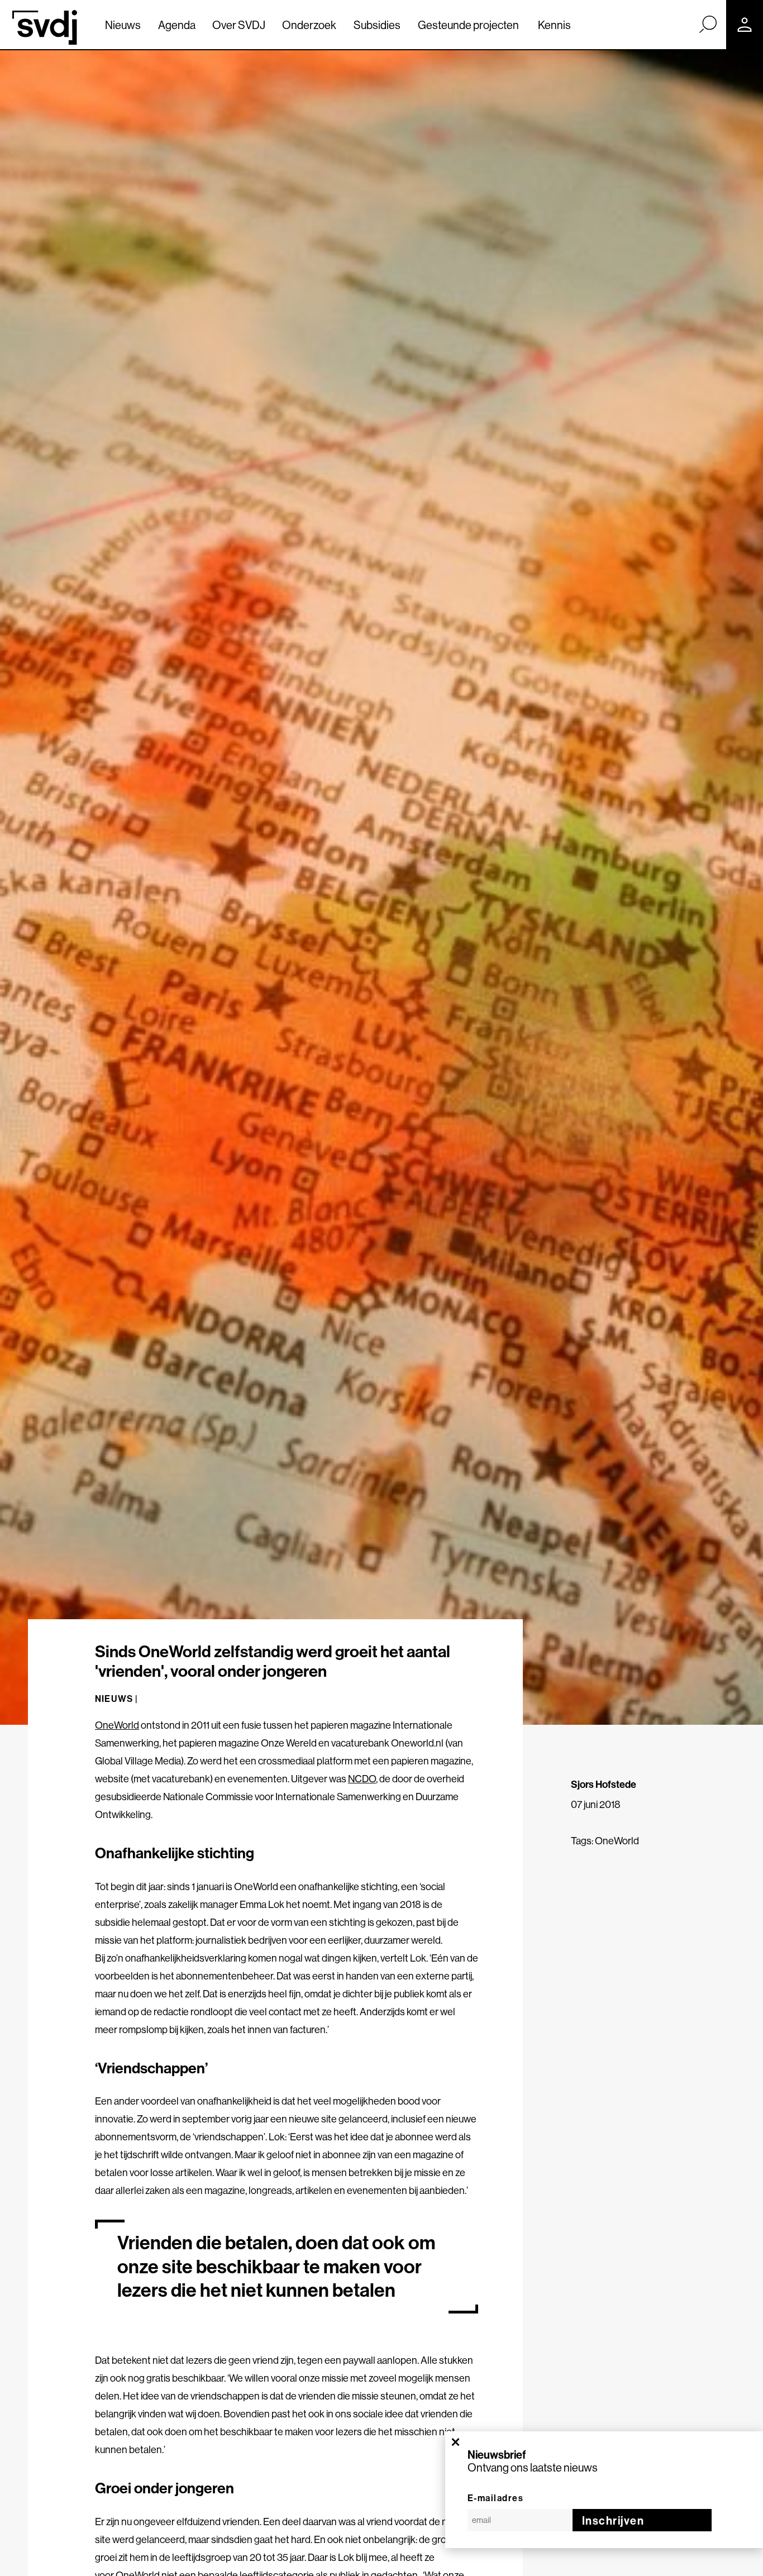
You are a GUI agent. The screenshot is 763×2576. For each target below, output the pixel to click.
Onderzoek (309, 25)
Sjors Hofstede (604, 1784)
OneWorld (117, 1725)
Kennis (554, 25)
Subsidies (377, 25)
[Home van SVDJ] (45, 27)
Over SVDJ (239, 25)
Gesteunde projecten (468, 25)
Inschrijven (613, 2520)
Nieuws (123, 25)
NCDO (362, 1779)
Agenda (177, 25)
